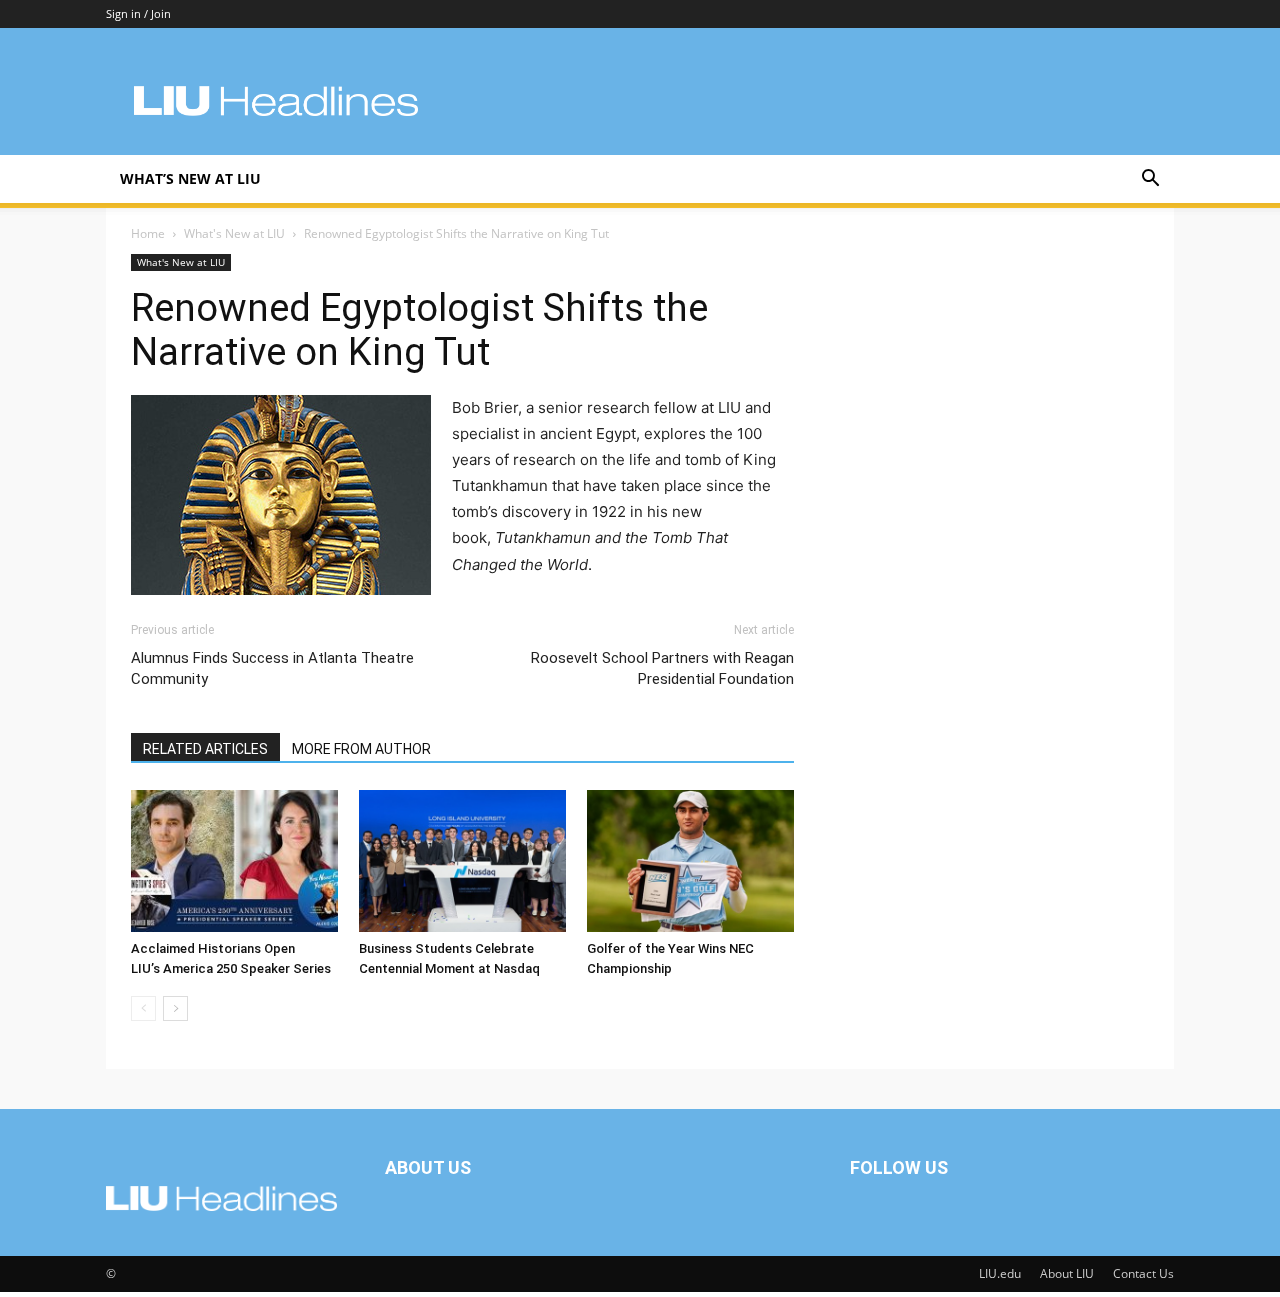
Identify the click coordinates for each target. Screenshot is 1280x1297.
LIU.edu (1000, 1273)
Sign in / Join (138, 13)
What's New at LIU (234, 233)
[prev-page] (143, 1008)
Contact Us (1143, 1273)
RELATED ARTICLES (205, 749)
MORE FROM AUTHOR (361, 749)
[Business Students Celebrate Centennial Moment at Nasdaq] (462, 861)
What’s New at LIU (190, 178)
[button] (1150, 180)
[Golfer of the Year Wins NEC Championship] (690, 861)
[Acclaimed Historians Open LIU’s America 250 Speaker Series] (234, 861)
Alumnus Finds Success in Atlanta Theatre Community (272, 668)
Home (148, 233)
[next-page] (175, 1008)
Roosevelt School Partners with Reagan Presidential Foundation (662, 668)
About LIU (1067, 1273)
